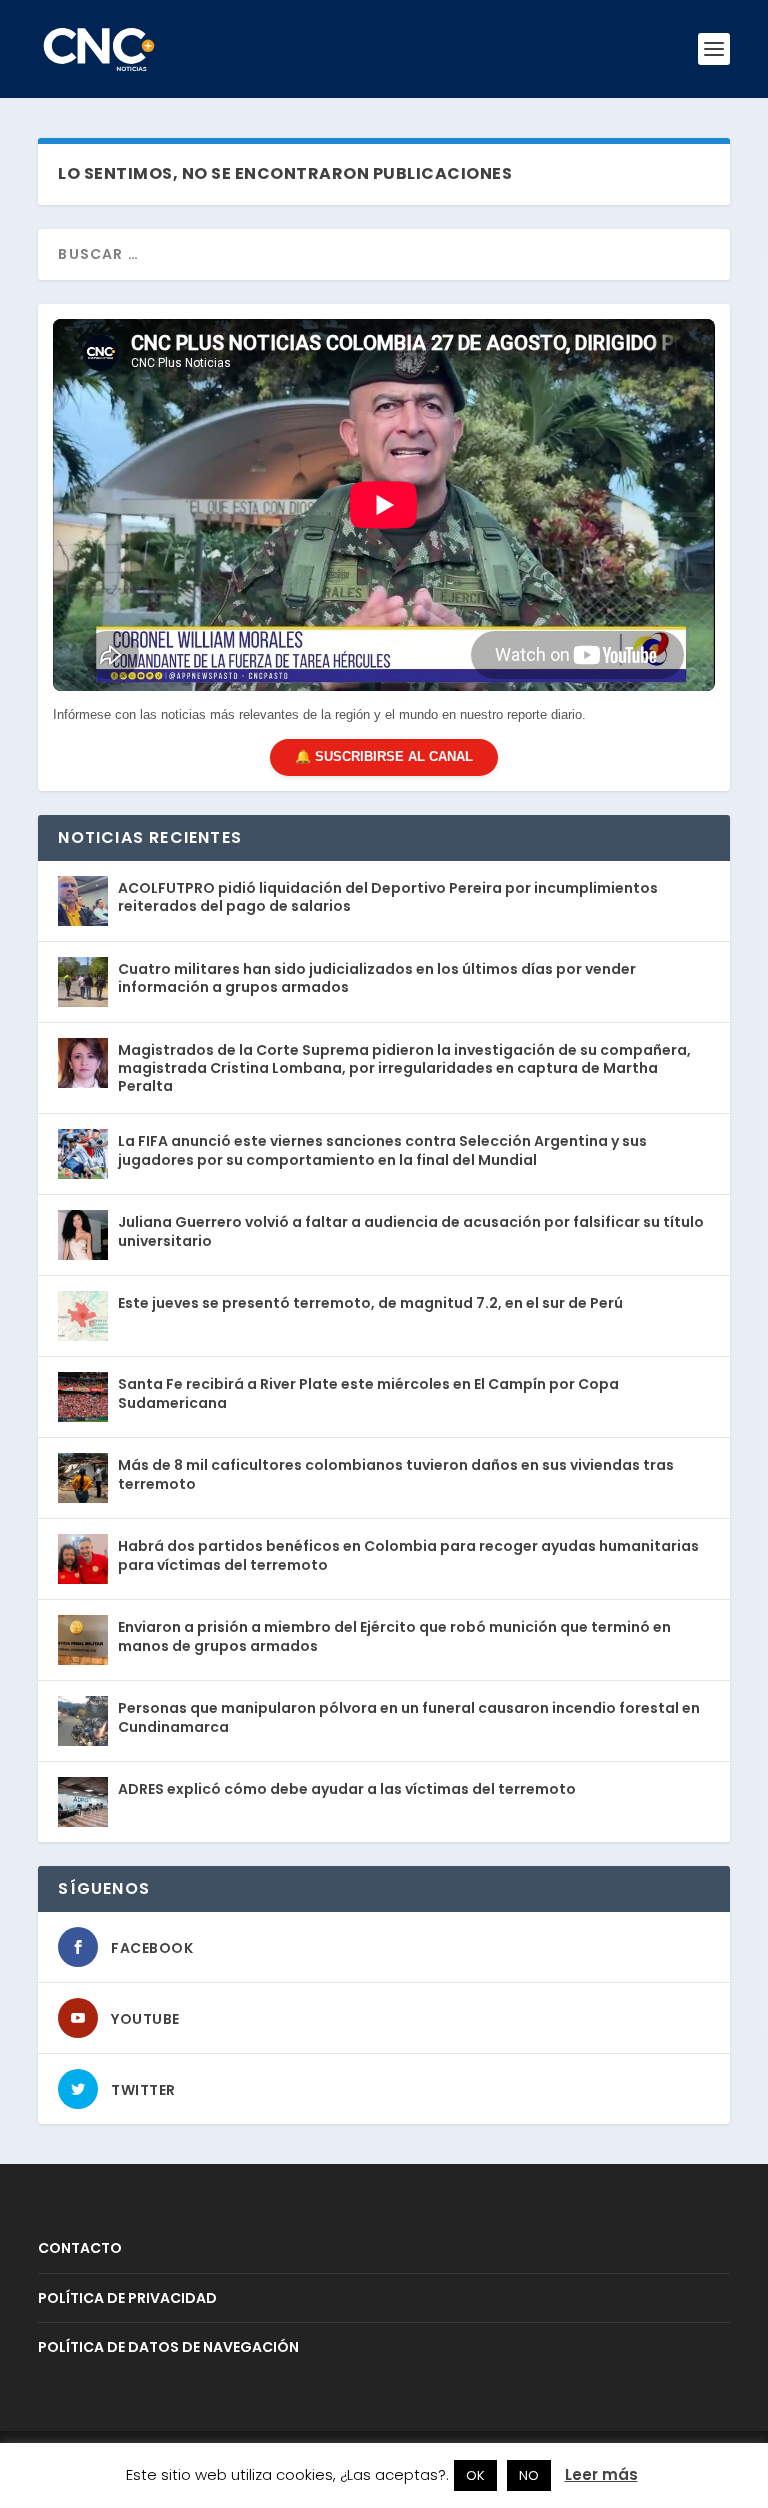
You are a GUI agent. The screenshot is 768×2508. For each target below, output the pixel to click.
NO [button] (529, 2475)
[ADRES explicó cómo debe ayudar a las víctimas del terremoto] (83, 1802)
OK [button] (475, 2475)
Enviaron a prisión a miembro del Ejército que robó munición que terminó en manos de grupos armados (394, 1636)
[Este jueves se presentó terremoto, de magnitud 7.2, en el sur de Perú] (83, 1316)
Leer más (601, 2474)
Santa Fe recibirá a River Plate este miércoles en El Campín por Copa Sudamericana (368, 1393)
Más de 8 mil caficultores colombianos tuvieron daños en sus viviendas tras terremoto (396, 1474)
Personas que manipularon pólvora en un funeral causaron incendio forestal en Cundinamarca (409, 1717)
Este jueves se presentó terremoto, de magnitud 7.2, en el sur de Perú (370, 1303)
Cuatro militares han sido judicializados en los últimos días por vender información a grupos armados (377, 978)
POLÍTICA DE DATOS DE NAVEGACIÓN (168, 2347)
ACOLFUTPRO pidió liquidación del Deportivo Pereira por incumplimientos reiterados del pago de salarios (388, 897)
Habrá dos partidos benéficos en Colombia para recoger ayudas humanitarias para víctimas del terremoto (408, 1555)
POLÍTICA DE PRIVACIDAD (127, 2298)
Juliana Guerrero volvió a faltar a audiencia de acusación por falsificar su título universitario (411, 1231)
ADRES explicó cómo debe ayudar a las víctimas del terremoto (347, 1789)
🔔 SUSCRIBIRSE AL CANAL (384, 756)
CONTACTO (80, 2248)
